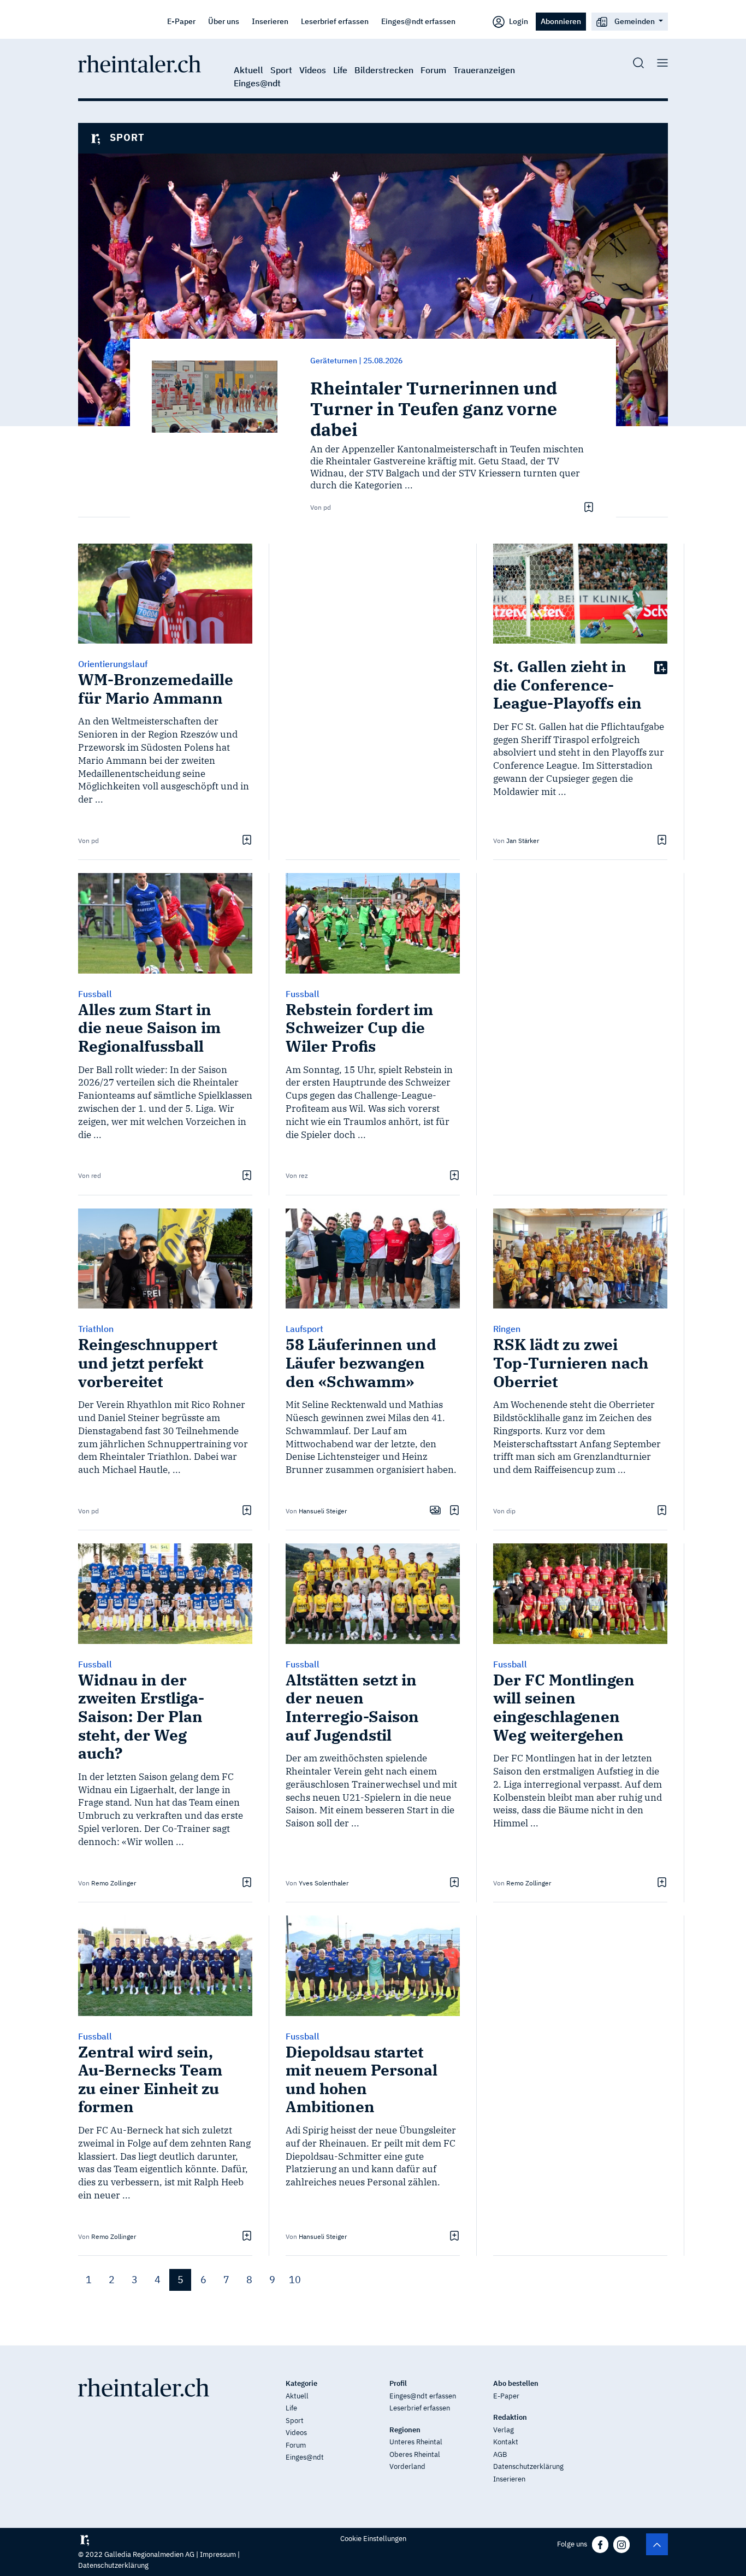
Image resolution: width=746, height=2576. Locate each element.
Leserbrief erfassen (335, 21)
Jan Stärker (523, 841)
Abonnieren (561, 21)
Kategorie (301, 2383)
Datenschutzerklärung (528, 2466)
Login (518, 21)
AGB (500, 2454)
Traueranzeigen (484, 70)
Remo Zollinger (114, 1883)
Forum (433, 70)
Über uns (224, 21)
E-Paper (181, 21)
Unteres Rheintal (416, 2442)
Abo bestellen (516, 2383)
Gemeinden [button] (635, 21)
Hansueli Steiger (323, 1511)
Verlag (504, 2430)
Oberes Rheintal (415, 2454)
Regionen (405, 2430)
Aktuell (248, 70)
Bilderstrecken (384, 70)
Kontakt (506, 2442)
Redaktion (510, 2417)
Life (340, 70)
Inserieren (270, 21)
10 (295, 2280)
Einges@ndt (257, 83)
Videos (313, 70)
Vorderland (407, 2466)
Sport (281, 70)
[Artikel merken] (587, 506)
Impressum (218, 2554)
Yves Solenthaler (324, 1883)
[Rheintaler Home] (140, 63)
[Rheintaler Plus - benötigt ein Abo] (661, 667)
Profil (398, 2383)
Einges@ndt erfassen (418, 21)
